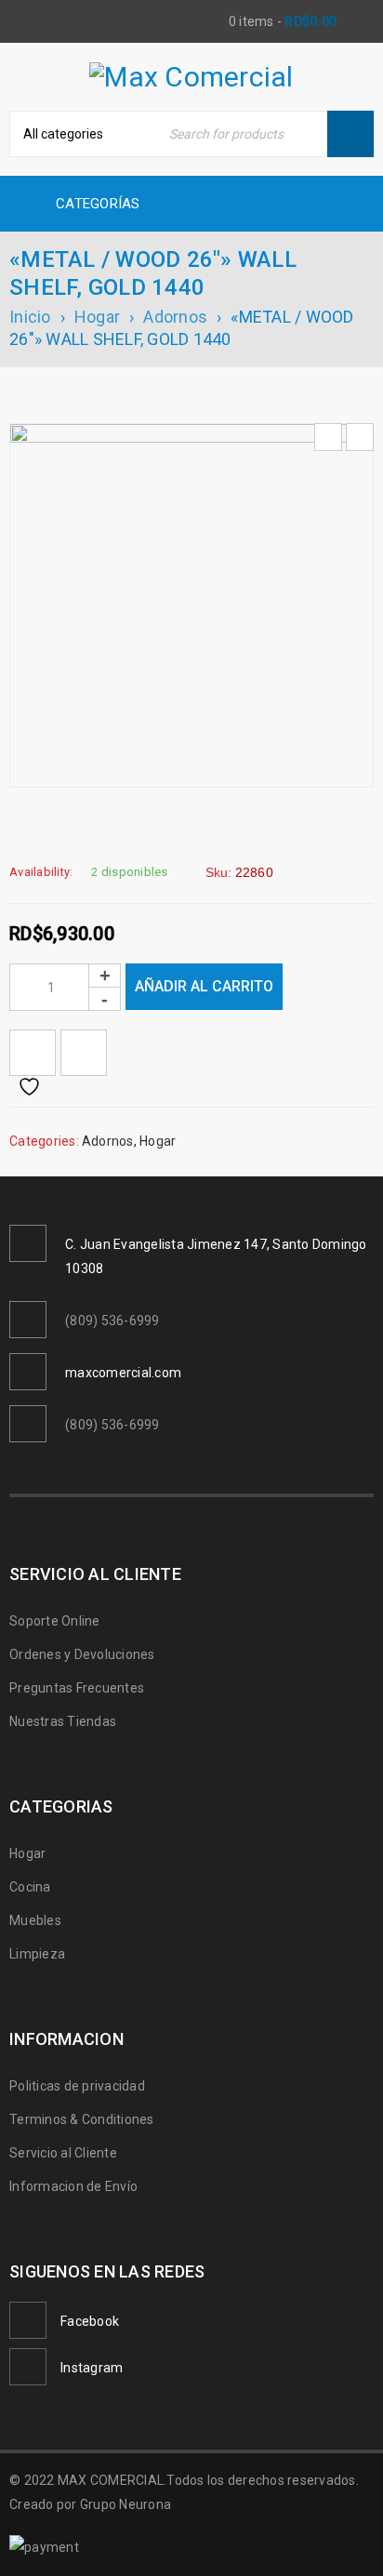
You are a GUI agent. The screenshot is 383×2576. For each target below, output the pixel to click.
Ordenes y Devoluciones (82, 1654)
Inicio (30, 317)
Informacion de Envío (73, 2186)
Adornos (175, 317)
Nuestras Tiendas (63, 1721)
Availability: (41, 872)
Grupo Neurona (125, 2504)
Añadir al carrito (204, 986)
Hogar (97, 317)
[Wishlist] (33, 1053)
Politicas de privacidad (77, 2086)
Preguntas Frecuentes (77, 1688)
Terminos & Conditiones (82, 2119)
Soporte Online (55, 1621)
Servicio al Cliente (63, 2153)
